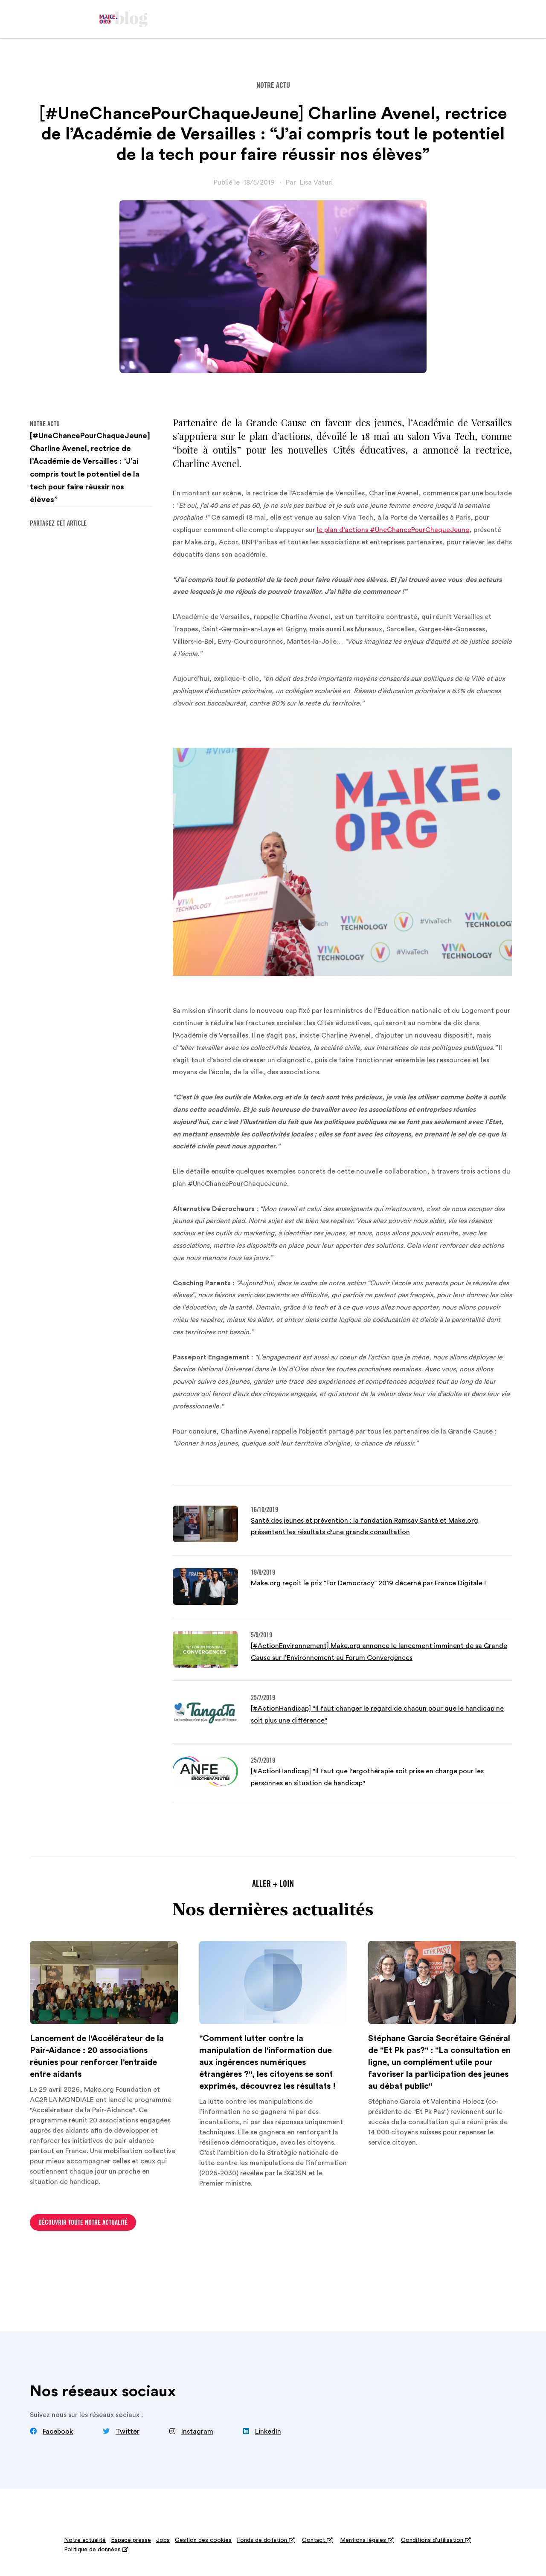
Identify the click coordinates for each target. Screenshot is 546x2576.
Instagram (197, 2431)
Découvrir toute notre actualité (83, 2223)
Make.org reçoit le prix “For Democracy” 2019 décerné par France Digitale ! (368, 1583)
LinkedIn (268, 2431)
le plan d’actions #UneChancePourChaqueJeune (393, 530)
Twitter (128, 2431)
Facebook (58, 2431)
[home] (124, 19)
